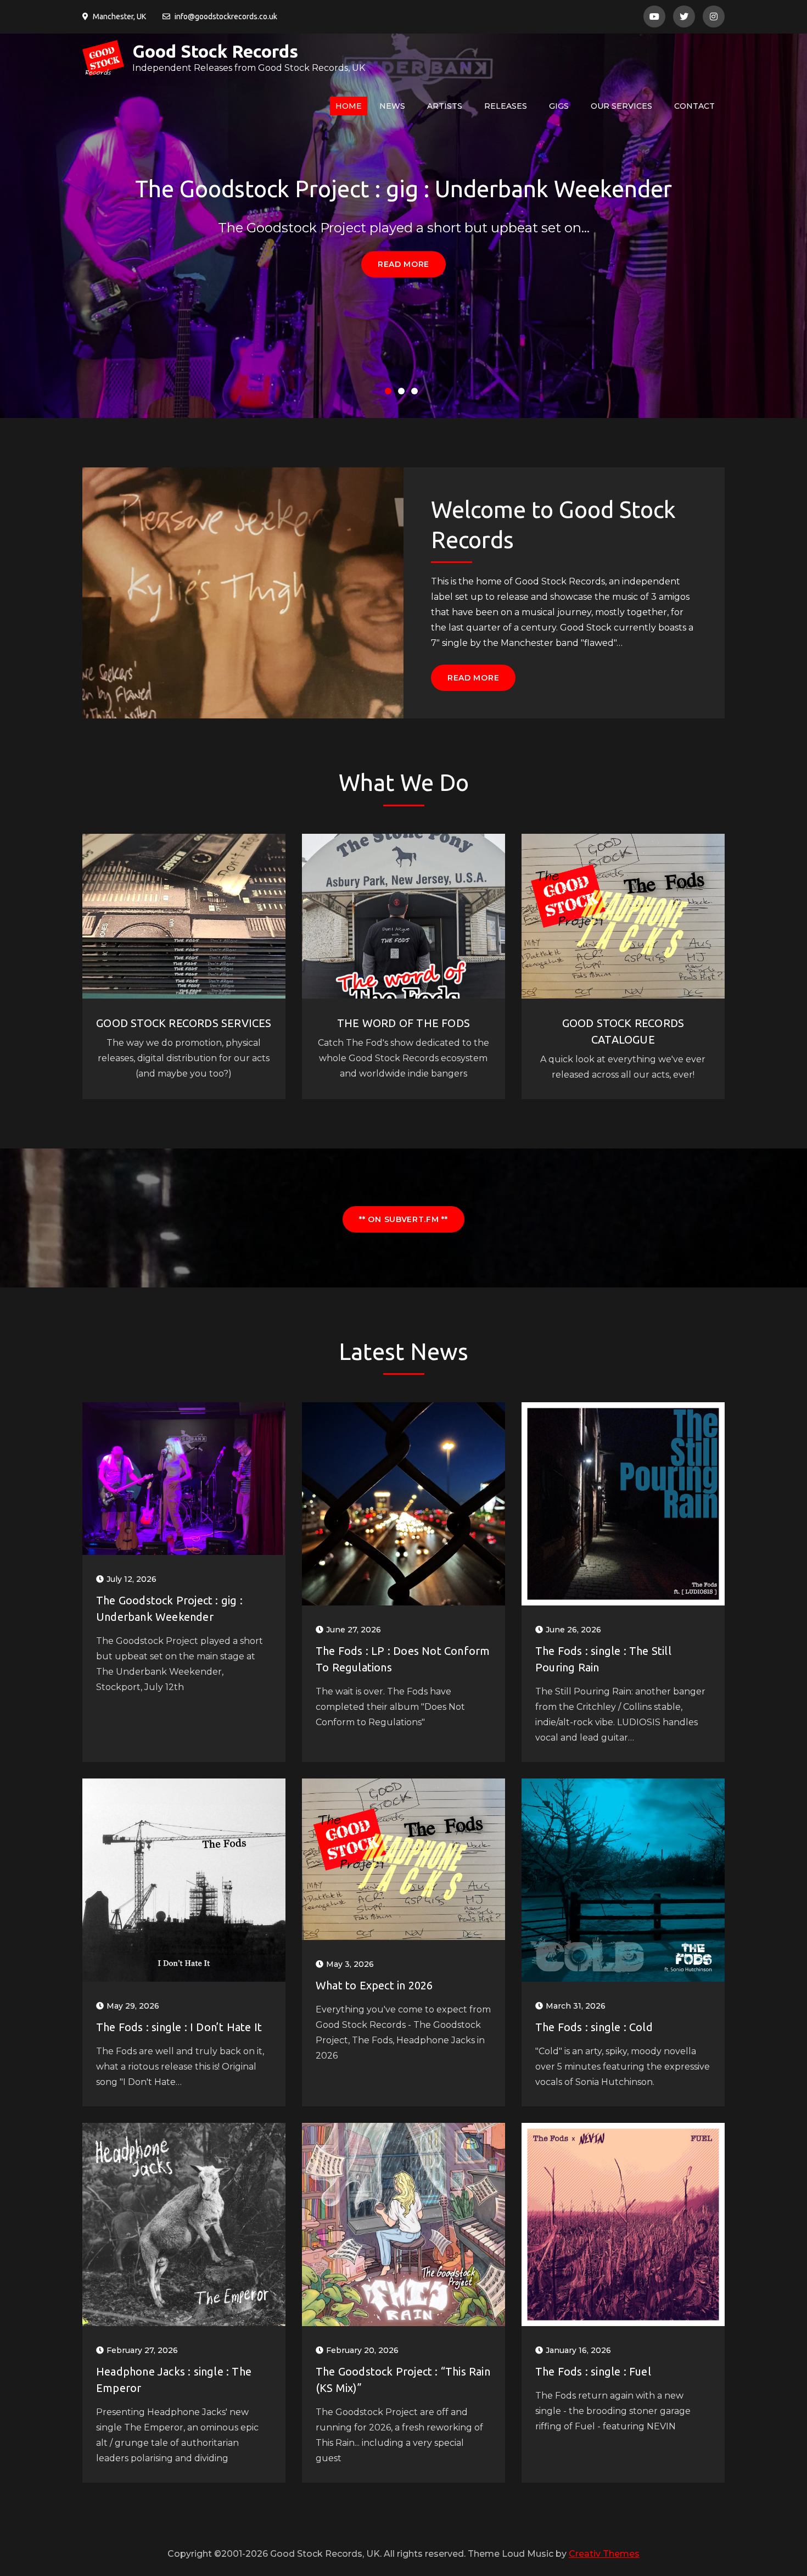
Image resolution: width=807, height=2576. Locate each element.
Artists (445, 106)
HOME (349, 106)
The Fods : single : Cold (594, 2027)
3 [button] (417, 393)
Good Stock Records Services (184, 1023)
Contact (694, 106)
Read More (403, 264)
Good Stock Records (215, 51)
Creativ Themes (604, 2554)
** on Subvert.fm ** (403, 1219)
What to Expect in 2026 (374, 1985)
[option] (403, 226)
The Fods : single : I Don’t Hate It (179, 2027)
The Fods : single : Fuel (593, 2371)
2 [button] (403, 393)
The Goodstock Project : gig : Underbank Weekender (403, 189)
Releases (506, 106)
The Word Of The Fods (403, 1023)
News (392, 106)
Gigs (559, 106)
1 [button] (390, 393)
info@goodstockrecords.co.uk (226, 16)
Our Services (621, 106)
